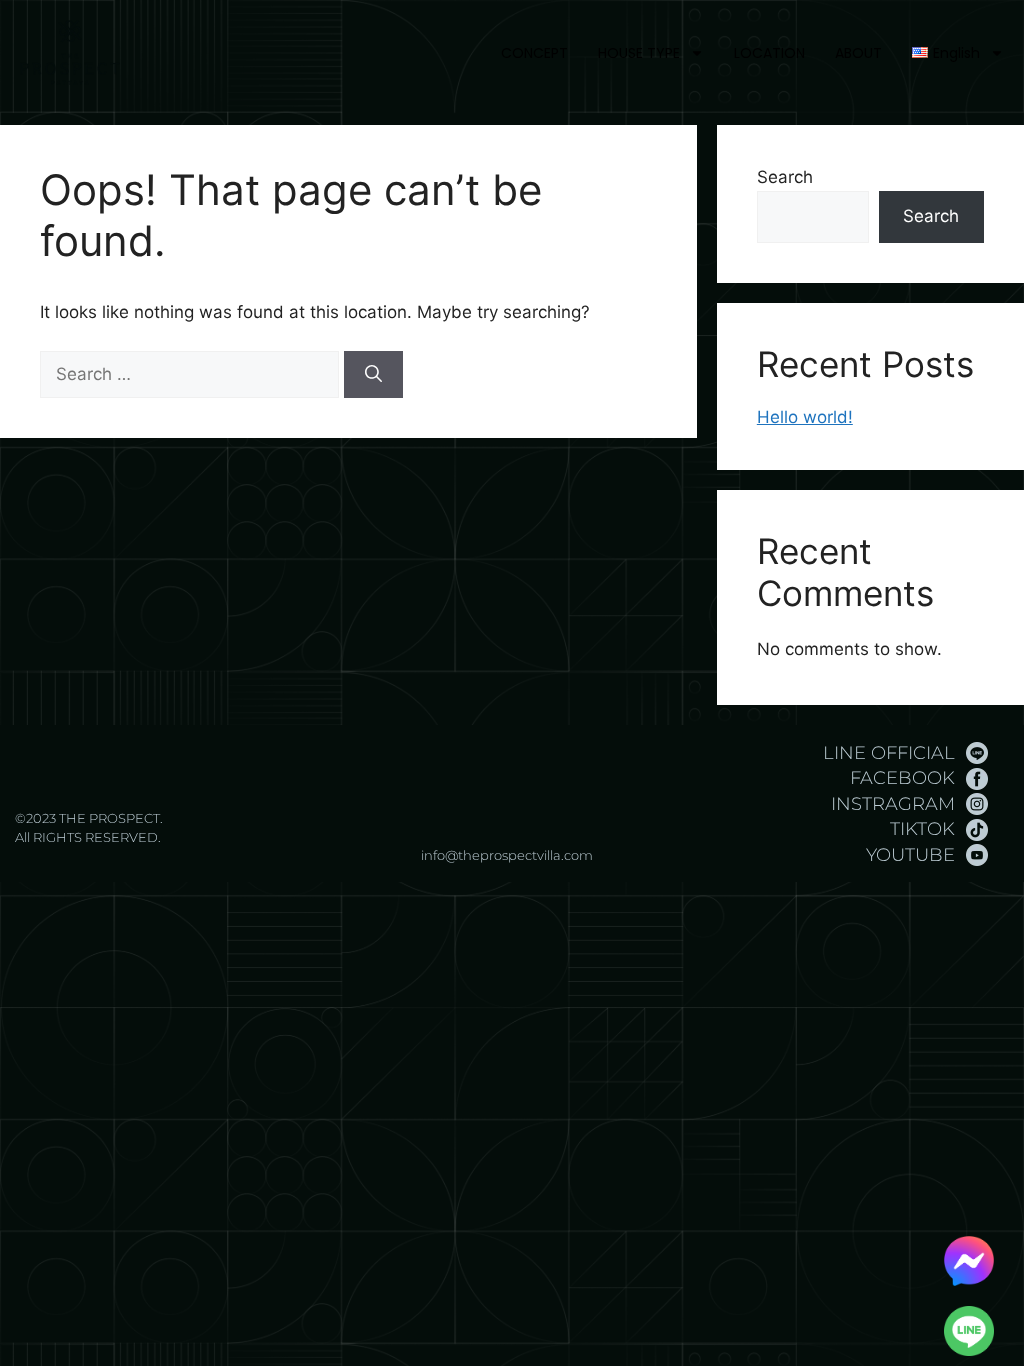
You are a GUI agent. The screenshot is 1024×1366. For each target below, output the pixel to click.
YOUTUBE (910, 855)
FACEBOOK (902, 778)
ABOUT (858, 53)
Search (785, 177)
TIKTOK (922, 829)
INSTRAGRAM (893, 804)
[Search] (373, 375)
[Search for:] (192, 374)
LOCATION (769, 53)
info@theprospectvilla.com (507, 855)
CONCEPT (534, 53)
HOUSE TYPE (639, 53)
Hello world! (805, 417)
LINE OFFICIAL (889, 753)
